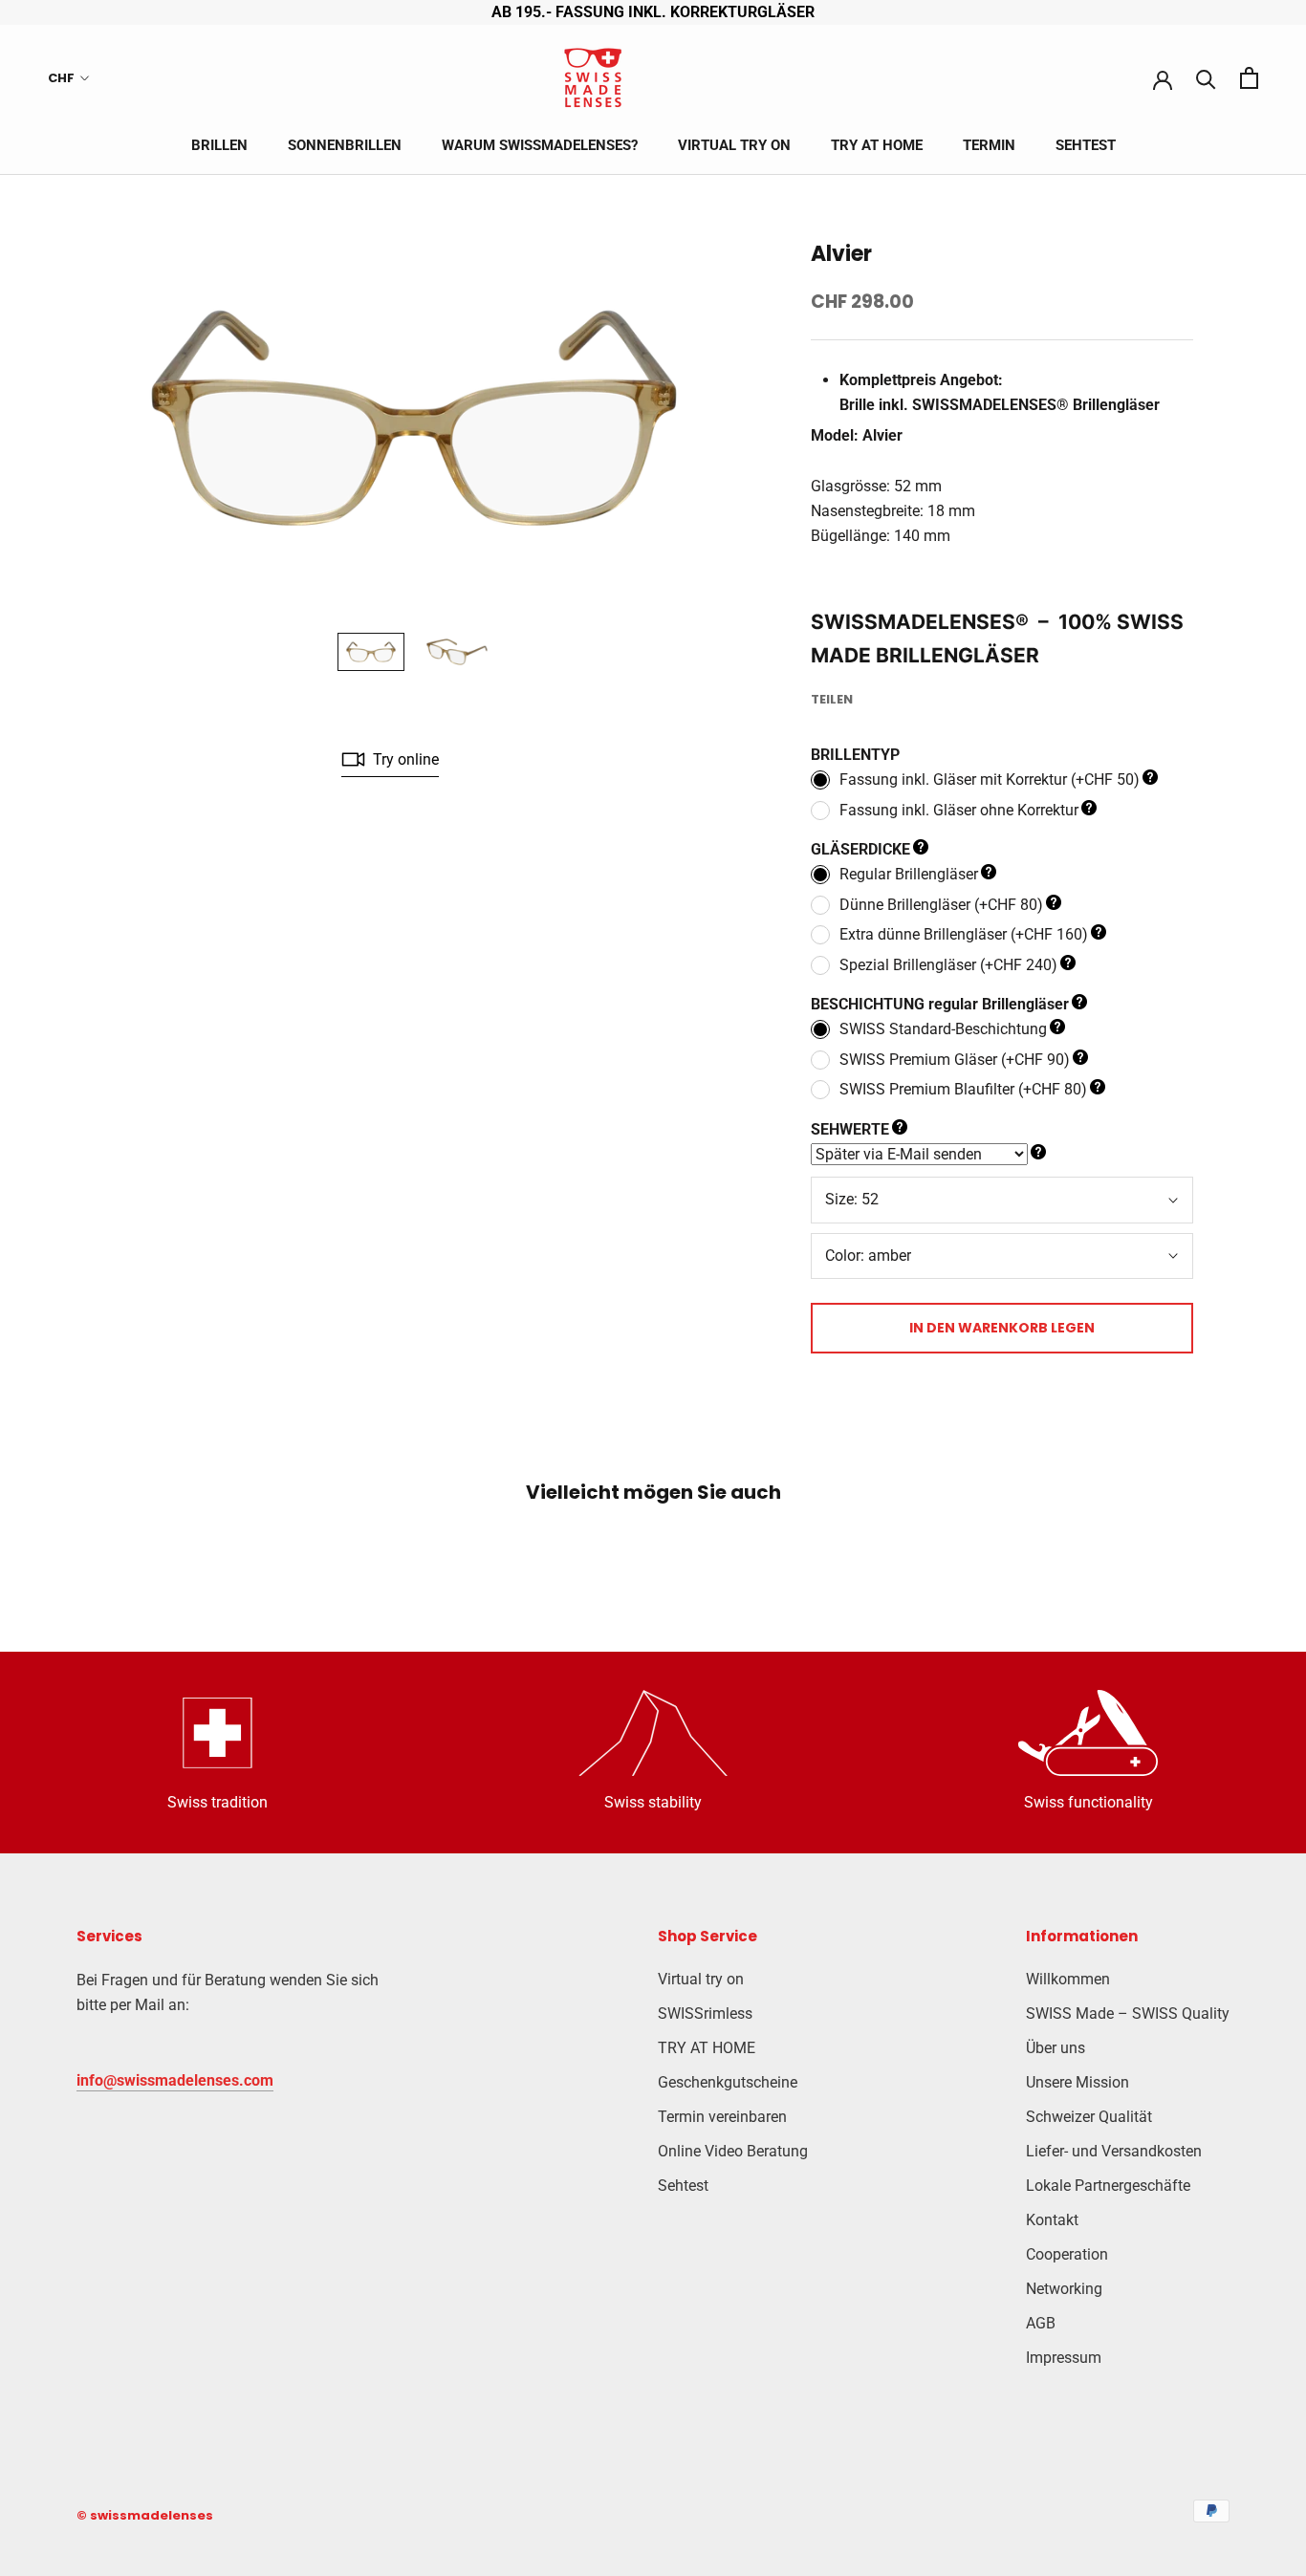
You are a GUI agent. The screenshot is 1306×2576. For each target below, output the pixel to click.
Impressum (1064, 2358)
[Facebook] (871, 695)
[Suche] (1206, 78)
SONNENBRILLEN (345, 145)
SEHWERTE (850, 1129)
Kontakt (1052, 2220)
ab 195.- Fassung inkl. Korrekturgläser (653, 12)
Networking (1064, 2289)
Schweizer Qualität (1089, 2117)
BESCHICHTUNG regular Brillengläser (940, 1004)
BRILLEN (219, 145)
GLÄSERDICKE (860, 849)
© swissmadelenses (145, 2515)
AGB (1041, 2323)
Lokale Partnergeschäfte (1108, 2186)
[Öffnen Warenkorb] (1249, 78)
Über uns (1056, 2048)
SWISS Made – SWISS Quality (1128, 2013)
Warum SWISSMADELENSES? (540, 145)
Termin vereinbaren (722, 2117)
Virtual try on (734, 145)
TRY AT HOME (877, 145)
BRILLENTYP (855, 755)
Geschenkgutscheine (728, 2082)
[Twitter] (896, 695)
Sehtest (1086, 145)
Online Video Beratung (733, 2151)
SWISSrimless (705, 2013)
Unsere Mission (1077, 2082)
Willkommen (1068, 1979)
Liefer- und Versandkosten (1114, 2151)
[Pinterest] (921, 695)
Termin (989, 145)
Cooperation (1067, 2254)
